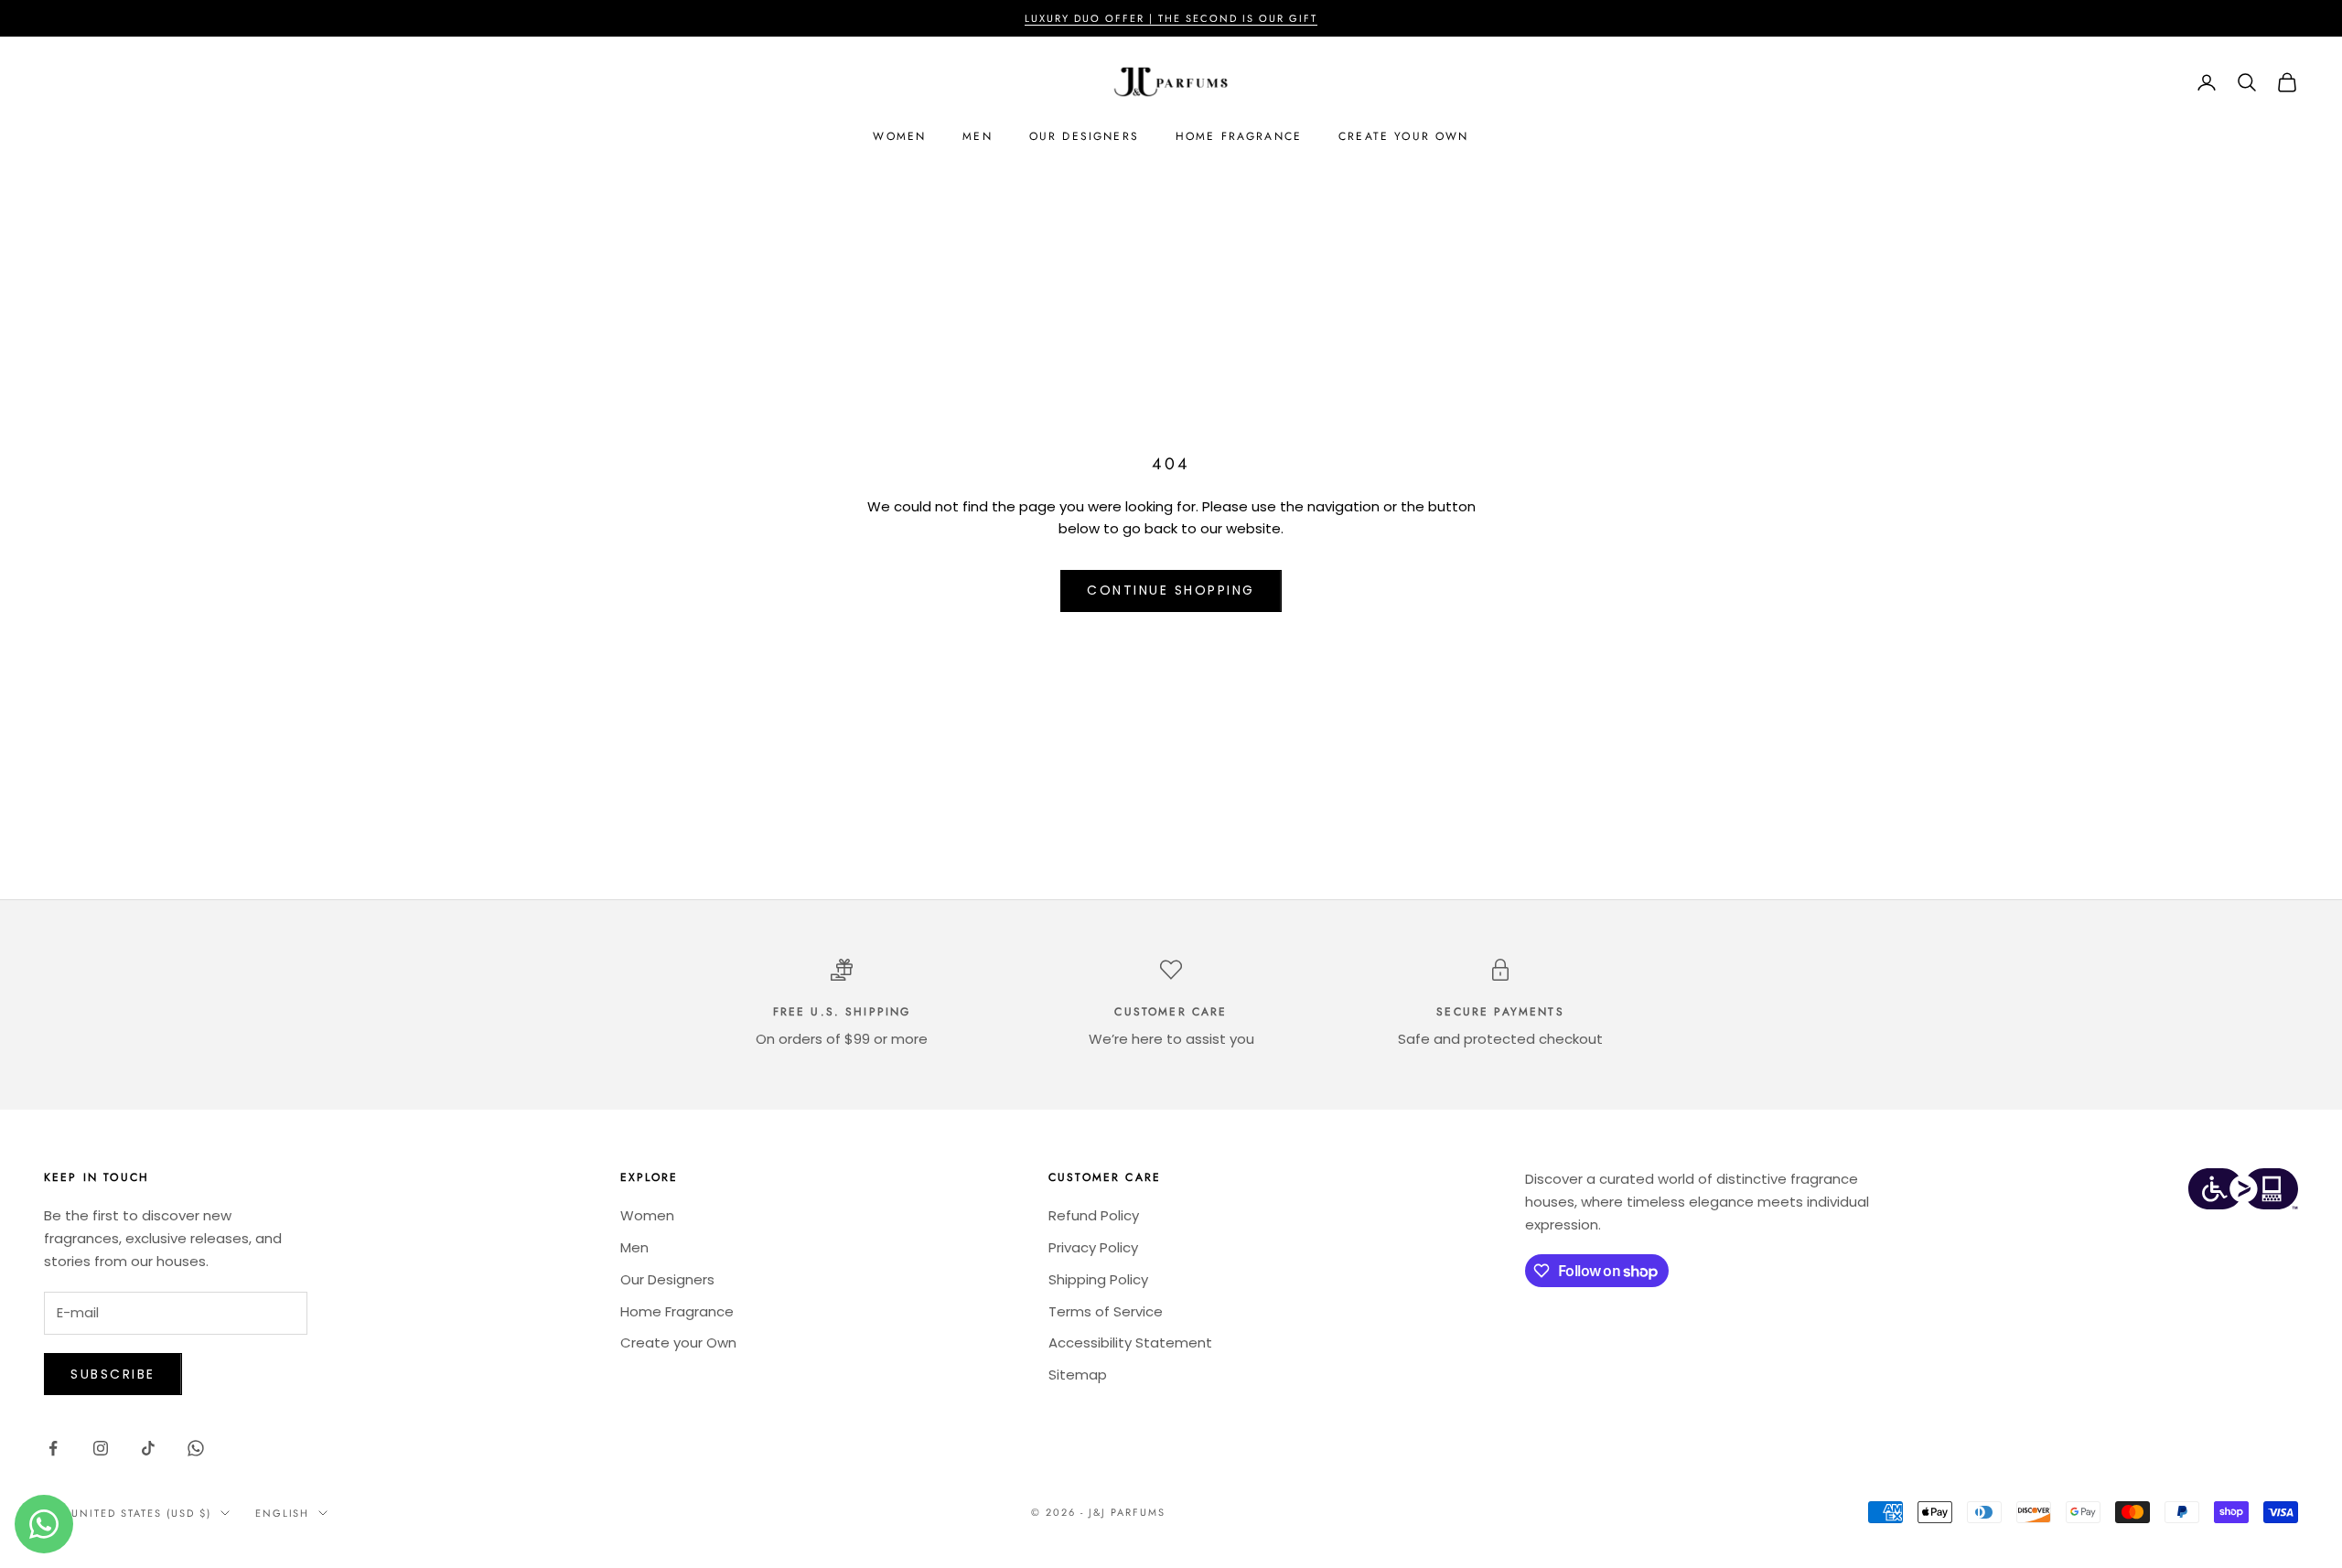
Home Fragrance (1239, 136)
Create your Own (1403, 136)
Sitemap (1078, 1375)
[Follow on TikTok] (148, 1448)
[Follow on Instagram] (101, 1448)
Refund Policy (1094, 1215)
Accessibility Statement (1130, 1342)
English (283, 1513)
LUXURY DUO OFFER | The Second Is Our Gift (1171, 18)
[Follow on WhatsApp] (196, 1448)
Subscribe (113, 1374)
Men (977, 136)
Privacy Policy (1093, 1247)
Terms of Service (1106, 1311)
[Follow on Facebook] (53, 1448)
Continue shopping (1171, 590)
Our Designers (1084, 136)
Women (899, 136)
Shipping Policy (1098, 1279)
